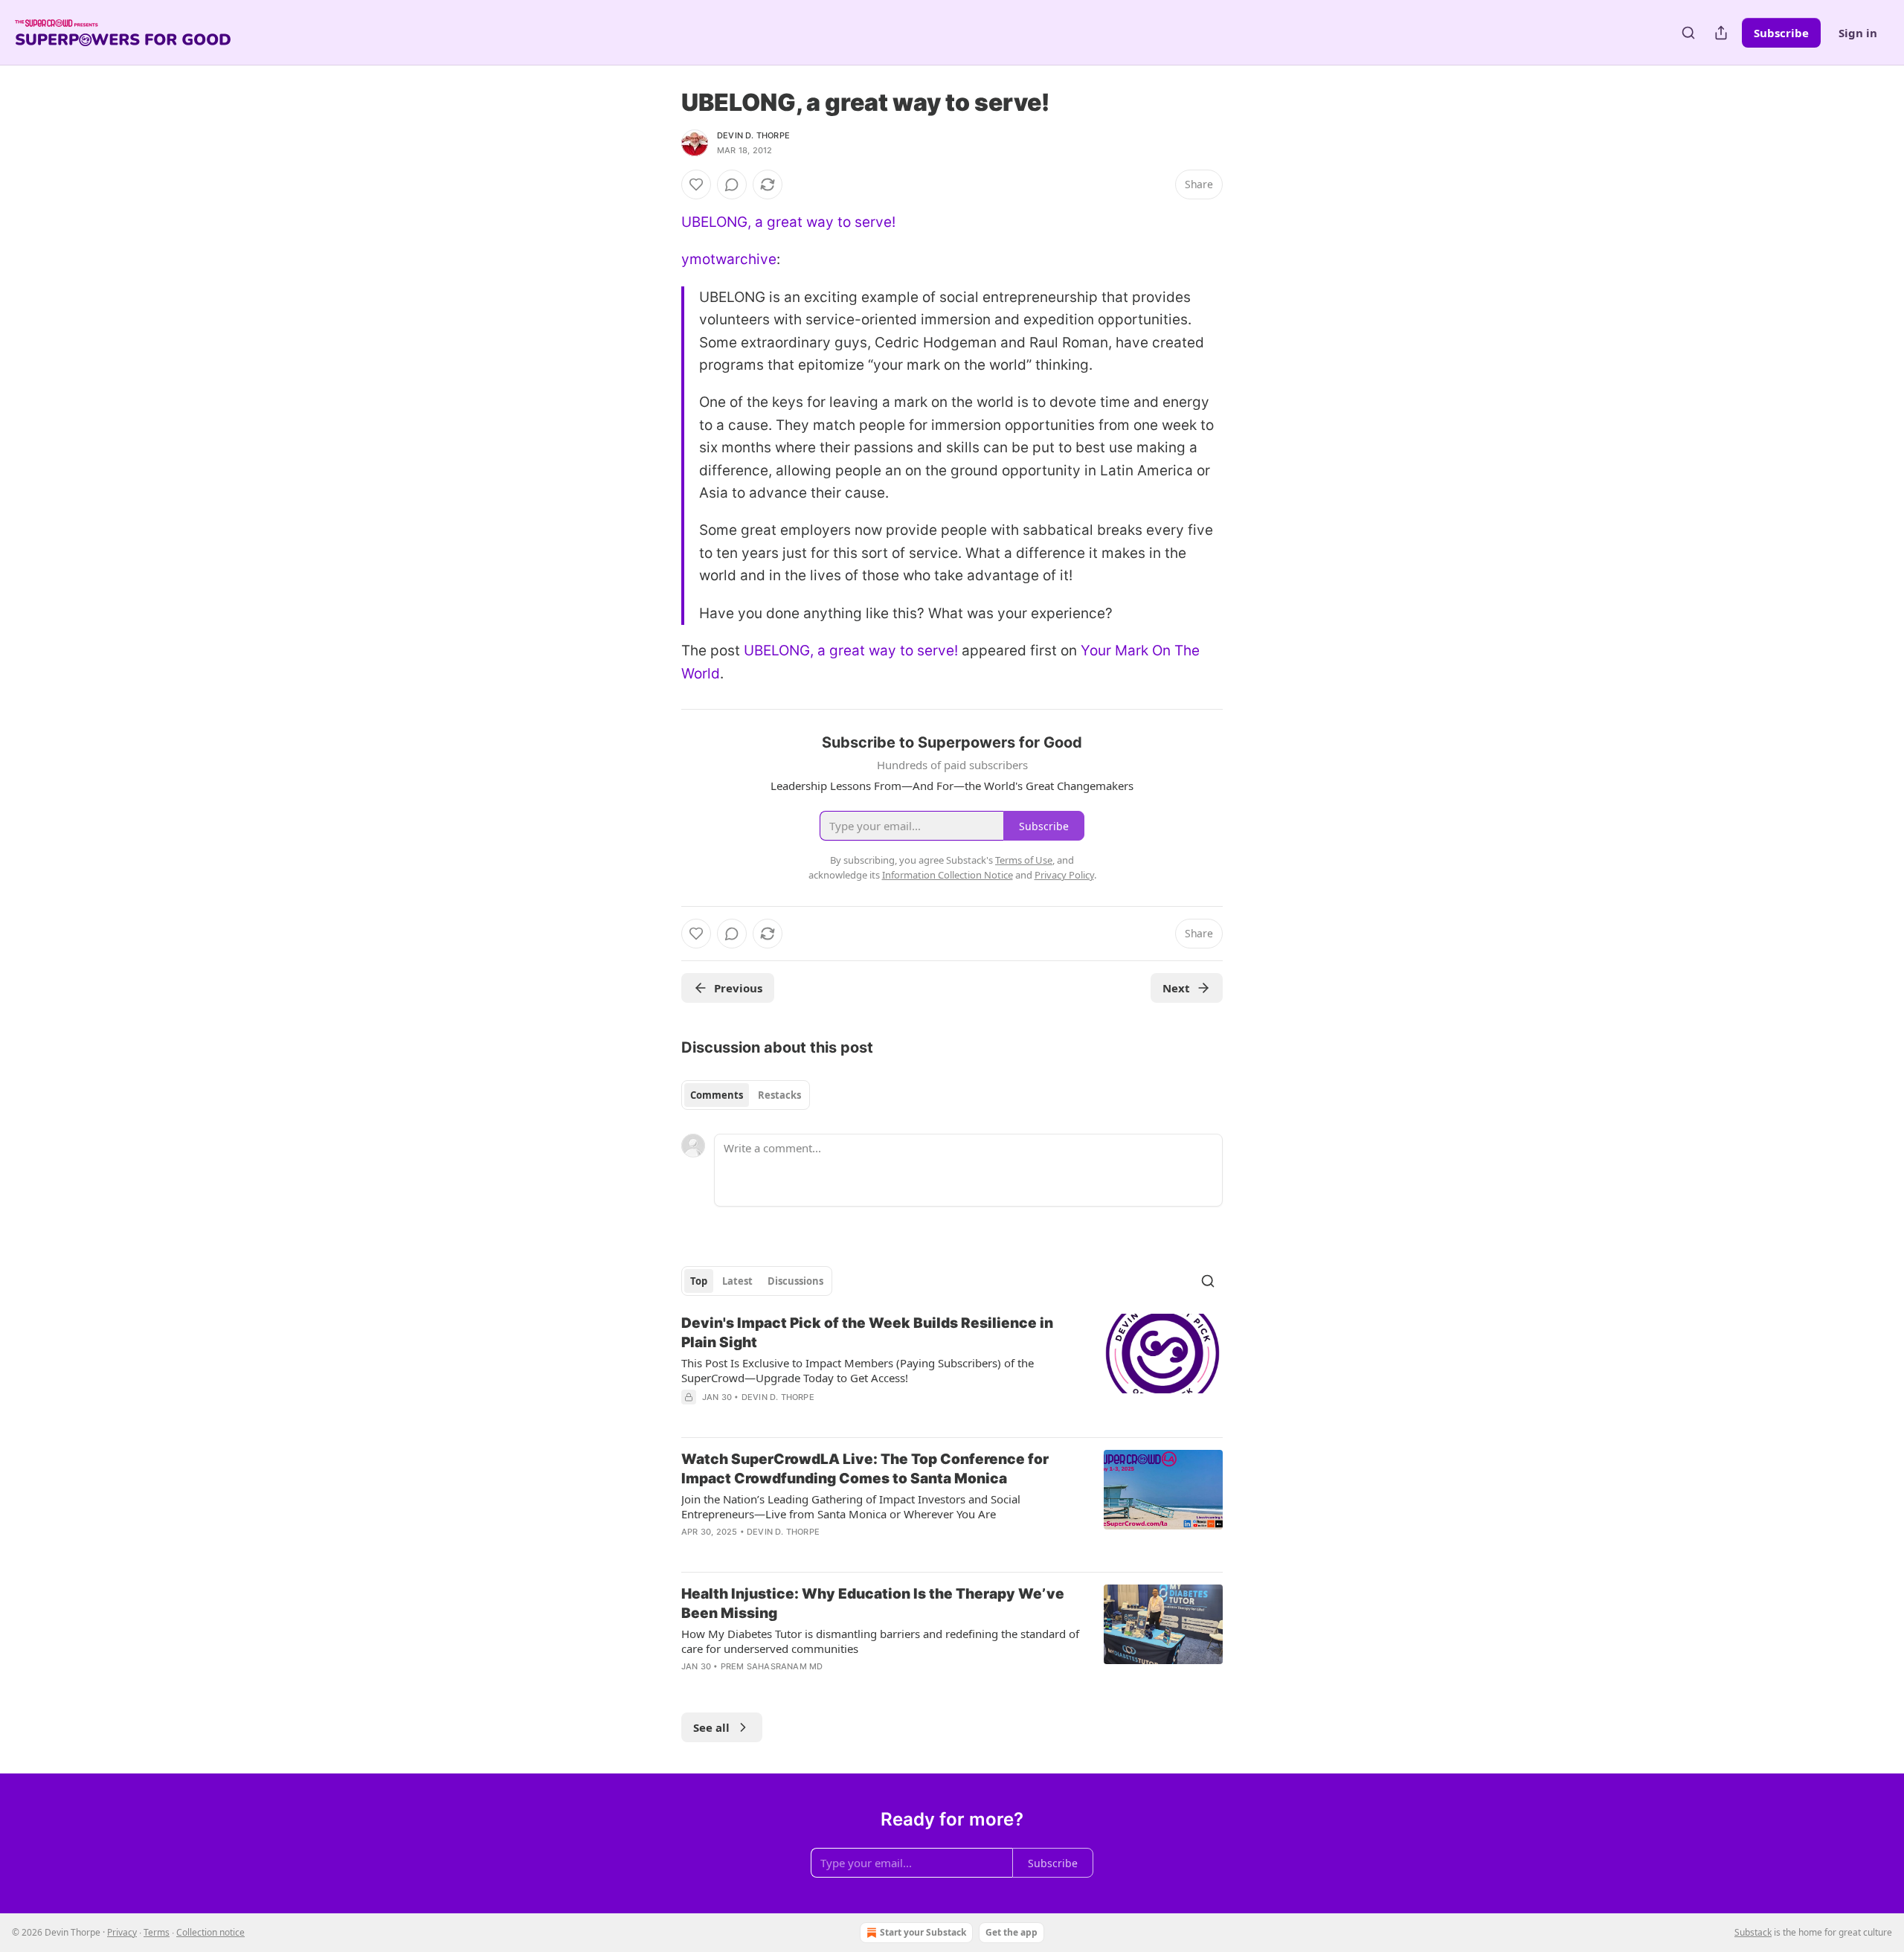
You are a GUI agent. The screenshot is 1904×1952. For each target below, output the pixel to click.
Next (1176, 988)
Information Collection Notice (948, 875)
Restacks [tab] (779, 1095)
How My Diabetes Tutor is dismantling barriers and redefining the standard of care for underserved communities (880, 1641)
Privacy (122, 1932)
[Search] (1688, 33)
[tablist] (746, 1095)
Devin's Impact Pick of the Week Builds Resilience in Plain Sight (867, 1333)
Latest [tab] (737, 1281)
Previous (738, 988)
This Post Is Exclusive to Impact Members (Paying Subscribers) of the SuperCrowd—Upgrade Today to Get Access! (858, 1370)
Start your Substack (923, 1932)
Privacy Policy (1064, 875)
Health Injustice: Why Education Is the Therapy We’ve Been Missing (873, 1603)
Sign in (1858, 33)
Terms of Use (1024, 860)
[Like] (696, 184)
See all (711, 1727)
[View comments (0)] (732, 184)
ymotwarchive (729, 259)
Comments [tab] (717, 1095)
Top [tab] (699, 1281)
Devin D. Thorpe (753, 135)
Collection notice (210, 1932)
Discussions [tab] (795, 1281)
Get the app (1011, 1932)
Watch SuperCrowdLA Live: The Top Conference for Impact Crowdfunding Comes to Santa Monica (865, 1469)
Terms (157, 1932)
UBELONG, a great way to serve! (788, 222)
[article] (952, 1370)
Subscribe (1781, 33)
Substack (1753, 1932)
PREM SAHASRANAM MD (772, 1666)
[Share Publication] (1721, 33)
